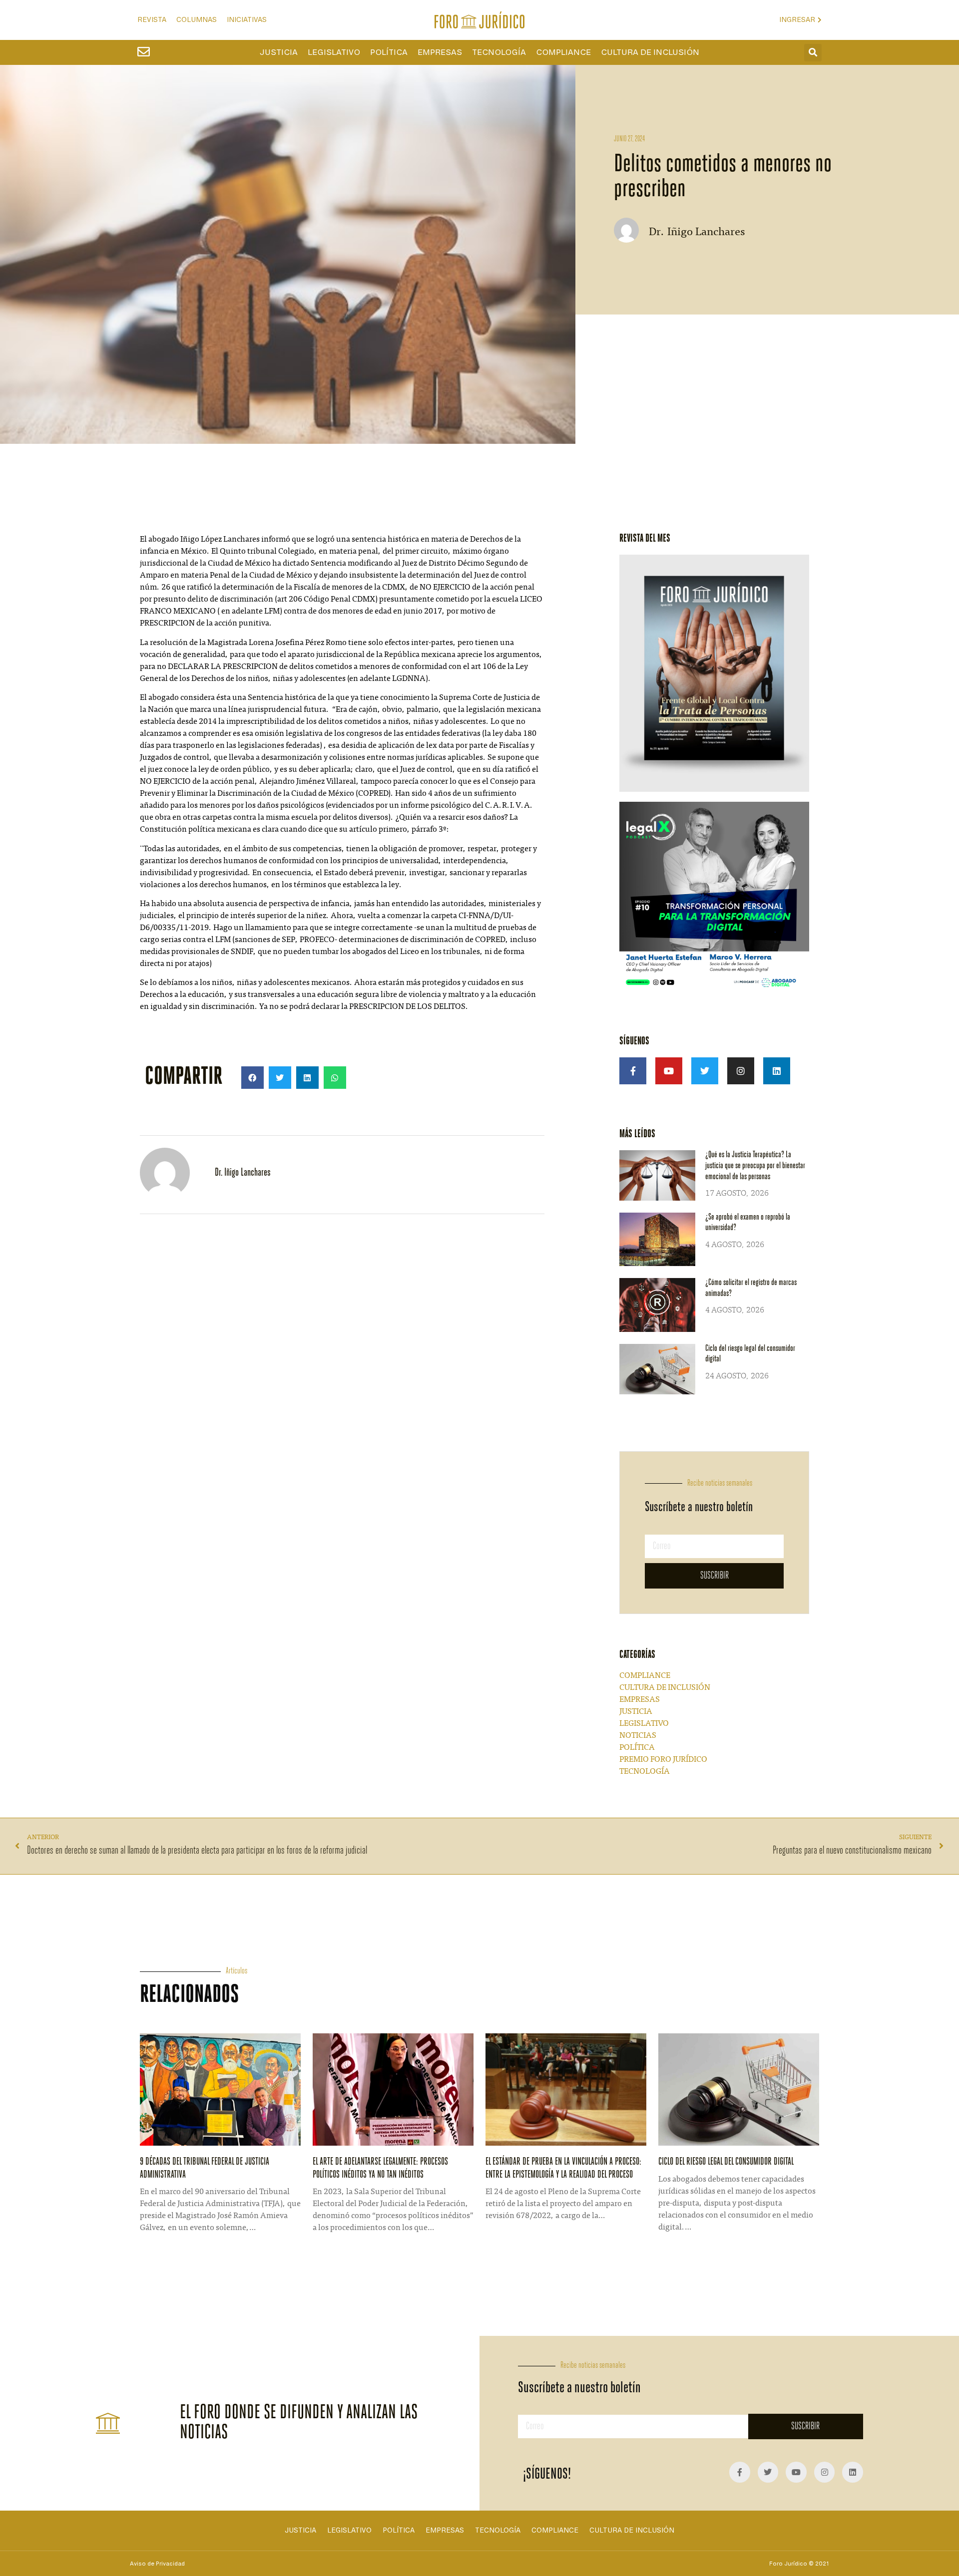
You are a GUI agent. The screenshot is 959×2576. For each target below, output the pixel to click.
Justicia (279, 52)
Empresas (440, 52)
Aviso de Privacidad (157, 2564)
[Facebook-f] (633, 1071)
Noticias (638, 1736)
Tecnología (499, 52)
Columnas (197, 20)
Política (389, 52)
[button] (813, 53)
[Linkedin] (777, 1071)
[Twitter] (705, 1071)
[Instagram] (741, 1071)
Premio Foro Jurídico (663, 1760)
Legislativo (334, 52)
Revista (152, 20)
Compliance (563, 52)
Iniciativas (247, 20)
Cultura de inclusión (650, 52)
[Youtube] (669, 1071)
